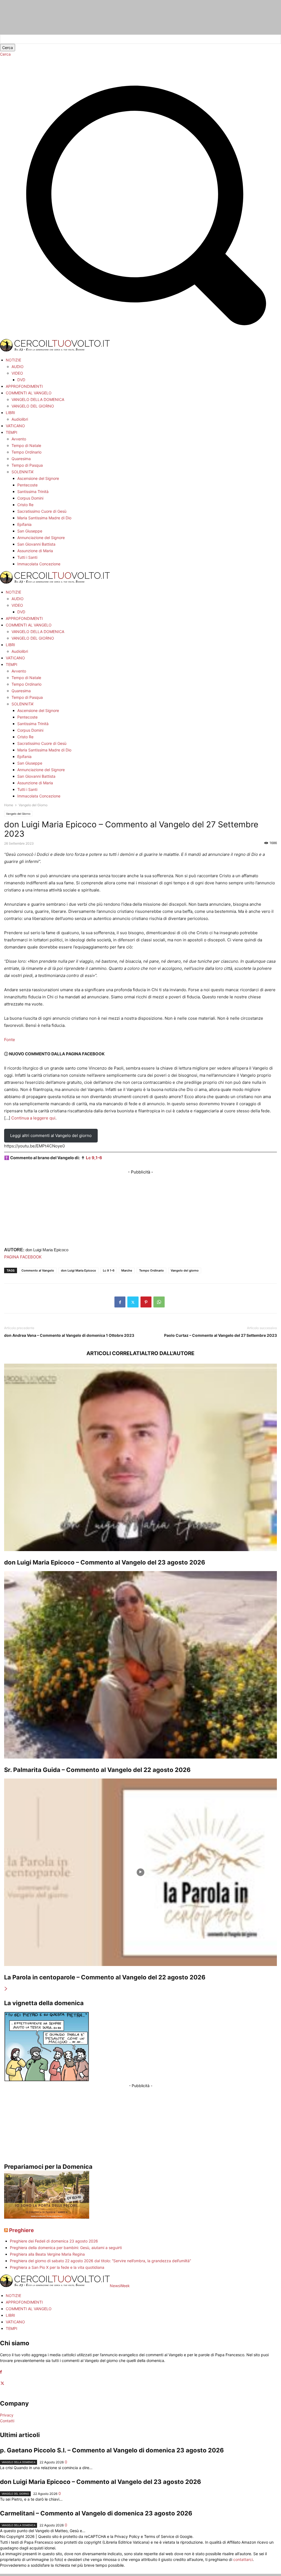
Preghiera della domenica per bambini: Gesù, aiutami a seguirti (66, 2248)
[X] (133, 1302)
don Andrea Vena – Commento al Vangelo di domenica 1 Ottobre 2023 (69, 1335)
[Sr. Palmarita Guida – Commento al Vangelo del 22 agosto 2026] (140, 1665)
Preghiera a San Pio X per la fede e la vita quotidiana (57, 2267)
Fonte (10, 1040)
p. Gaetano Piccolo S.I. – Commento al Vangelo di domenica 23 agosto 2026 (112, 2450)
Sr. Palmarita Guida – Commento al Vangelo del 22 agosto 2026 (97, 1770)
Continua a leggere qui (33, 1118)
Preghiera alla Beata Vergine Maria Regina (47, 2254)
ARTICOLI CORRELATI (114, 1353)
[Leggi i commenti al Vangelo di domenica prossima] (47, 2217)
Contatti (7, 2421)
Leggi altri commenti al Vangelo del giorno (51, 1135)
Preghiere (21, 2230)
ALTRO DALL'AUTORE (168, 1353)
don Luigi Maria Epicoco (78, 1270)
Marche (127, 1270)
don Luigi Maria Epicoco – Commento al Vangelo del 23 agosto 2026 (105, 1562)
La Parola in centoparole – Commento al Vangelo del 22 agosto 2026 (105, 1977)
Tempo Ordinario (151, 1270)
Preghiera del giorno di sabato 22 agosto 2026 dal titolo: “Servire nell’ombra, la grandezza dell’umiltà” (100, 2261)
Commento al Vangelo (38, 1270)
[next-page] (6, 1989)
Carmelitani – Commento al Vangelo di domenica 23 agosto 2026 (96, 2513)
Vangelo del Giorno (18, 814)
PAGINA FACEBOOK (23, 1257)
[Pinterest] (146, 1302)
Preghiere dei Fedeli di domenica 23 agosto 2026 (54, 2241)
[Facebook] (120, 1302)
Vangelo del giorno (185, 1270)
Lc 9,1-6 (94, 1158)
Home (9, 805)
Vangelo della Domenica (19, 2462)
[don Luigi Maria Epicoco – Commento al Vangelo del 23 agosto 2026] (140, 1457)
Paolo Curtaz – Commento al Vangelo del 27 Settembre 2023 (220, 1335)
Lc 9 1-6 (109, 1270)
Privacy (7, 2415)
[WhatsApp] (159, 1302)
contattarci (243, 2559)
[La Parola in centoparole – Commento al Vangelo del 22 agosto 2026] (140, 1872)
